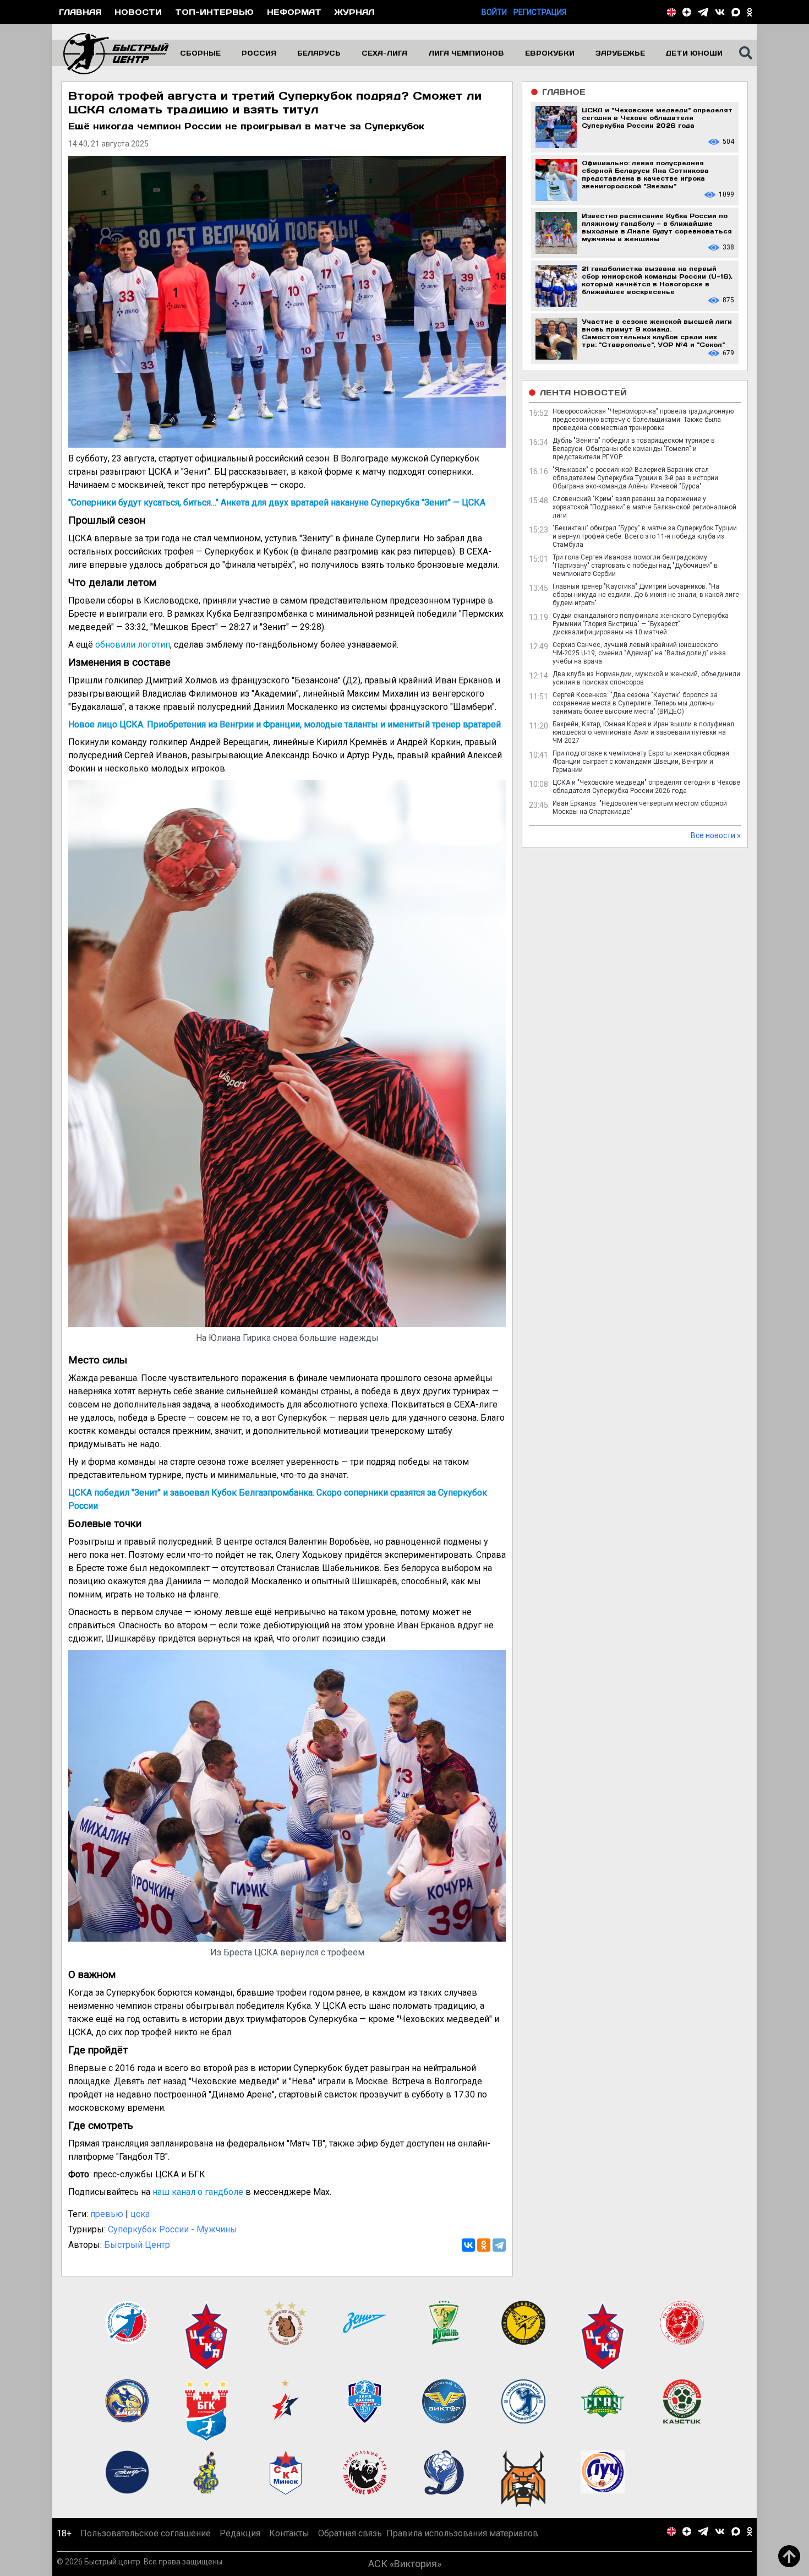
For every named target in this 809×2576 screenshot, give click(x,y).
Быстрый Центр (137, 2245)
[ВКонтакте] (468, 2245)
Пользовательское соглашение (146, 2533)
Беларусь (319, 53)
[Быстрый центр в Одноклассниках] (750, 12)
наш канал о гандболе (198, 2192)
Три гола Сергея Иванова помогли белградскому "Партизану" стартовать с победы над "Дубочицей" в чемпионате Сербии (635, 566)
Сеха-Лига (384, 53)
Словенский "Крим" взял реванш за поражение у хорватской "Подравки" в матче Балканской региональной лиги (644, 507)
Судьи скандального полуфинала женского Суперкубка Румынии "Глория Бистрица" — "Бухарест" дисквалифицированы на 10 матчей (641, 624)
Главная (80, 12)
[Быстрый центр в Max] (736, 12)
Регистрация (540, 12)
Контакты (289, 2533)
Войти (494, 12)
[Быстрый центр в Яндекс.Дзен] (687, 12)
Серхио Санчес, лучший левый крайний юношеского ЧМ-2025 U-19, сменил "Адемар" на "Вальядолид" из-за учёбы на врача (639, 653)
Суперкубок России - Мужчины (173, 2229)
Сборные (200, 53)
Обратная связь (350, 2533)
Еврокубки (550, 53)
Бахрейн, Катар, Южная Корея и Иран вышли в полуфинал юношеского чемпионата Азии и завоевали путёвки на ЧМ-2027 (643, 732)
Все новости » (716, 835)
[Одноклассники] (484, 2245)
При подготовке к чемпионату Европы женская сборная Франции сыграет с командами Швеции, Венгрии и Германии (641, 762)
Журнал (354, 12)
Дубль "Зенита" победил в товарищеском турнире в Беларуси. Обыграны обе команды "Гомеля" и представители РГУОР (634, 449)
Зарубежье (620, 53)
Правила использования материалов (462, 2533)
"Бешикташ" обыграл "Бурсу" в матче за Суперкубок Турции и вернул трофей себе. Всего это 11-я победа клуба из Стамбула (645, 536)
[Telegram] (499, 2245)
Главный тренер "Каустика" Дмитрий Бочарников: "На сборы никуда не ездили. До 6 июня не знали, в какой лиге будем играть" (646, 595)
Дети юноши (694, 53)
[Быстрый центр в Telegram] (703, 12)
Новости (138, 12)
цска (140, 2214)
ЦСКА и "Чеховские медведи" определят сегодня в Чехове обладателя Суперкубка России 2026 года (646, 787)
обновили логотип (133, 645)
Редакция (240, 2533)
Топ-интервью (214, 12)
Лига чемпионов (466, 53)
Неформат (294, 12)
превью (107, 2214)
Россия (259, 53)
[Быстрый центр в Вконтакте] (720, 12)
